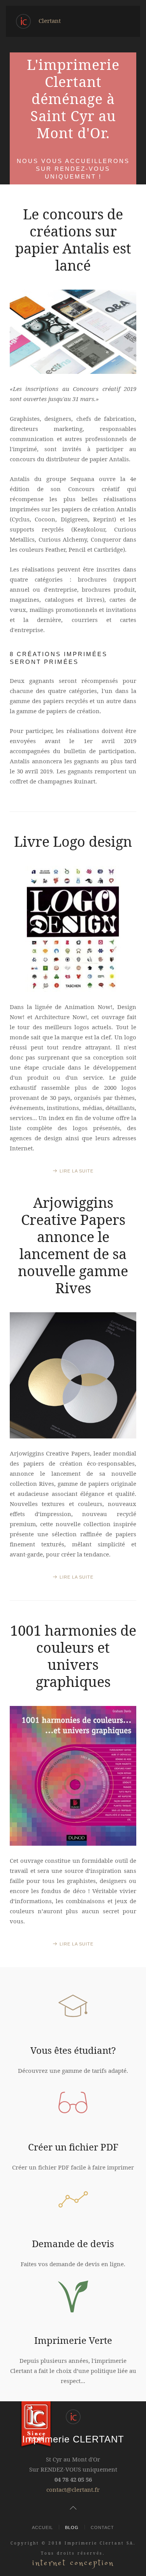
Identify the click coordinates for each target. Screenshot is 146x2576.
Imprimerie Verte (73, 2340)
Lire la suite (77, 1171)
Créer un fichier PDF (73, 2147)
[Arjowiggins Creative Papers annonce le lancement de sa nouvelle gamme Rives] (73, 1375)
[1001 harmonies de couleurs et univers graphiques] (73, 1776)
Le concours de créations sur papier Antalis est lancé (73, 240)
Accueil (42, 2527)
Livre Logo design (73, 842)
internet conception (73, 2563)
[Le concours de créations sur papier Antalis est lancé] (73, 332)
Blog (72, 2527)
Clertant (49, 21)
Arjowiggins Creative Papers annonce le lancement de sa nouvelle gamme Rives (73, 1245)
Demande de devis (73, 2243)
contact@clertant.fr (73, 2489)
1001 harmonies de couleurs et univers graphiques (73, 1656)
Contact (102, 2527)
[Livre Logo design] (73, 929)
